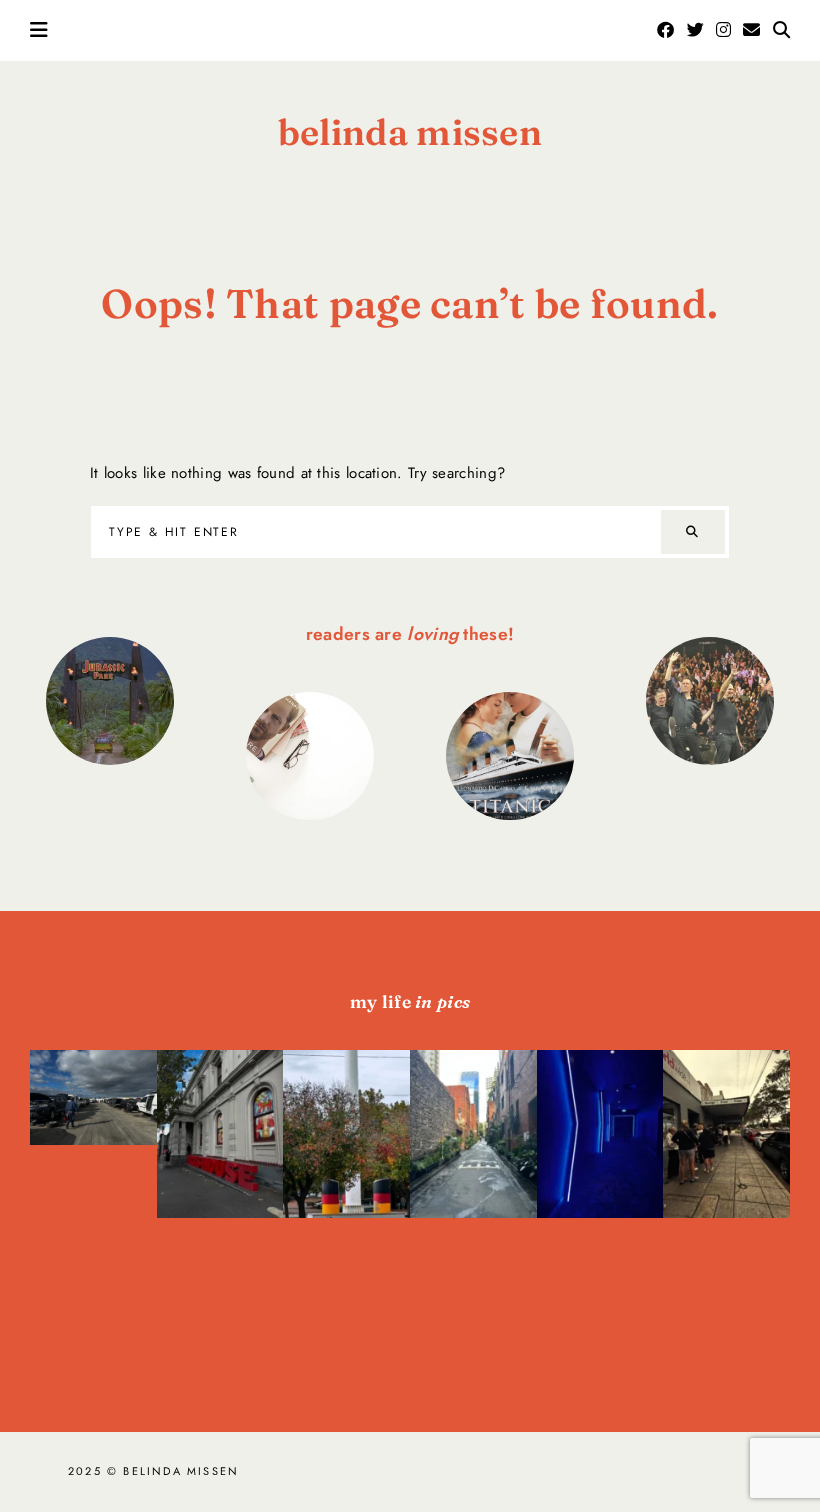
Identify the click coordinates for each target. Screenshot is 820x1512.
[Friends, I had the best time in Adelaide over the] (346, 1198)
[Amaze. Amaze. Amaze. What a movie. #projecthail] (600, 1198)
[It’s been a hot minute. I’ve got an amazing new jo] (93, 1161)
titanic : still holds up (510, 755)
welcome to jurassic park (110, 700)
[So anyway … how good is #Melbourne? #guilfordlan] (473, 1198)
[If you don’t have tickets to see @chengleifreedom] (220, 1198)
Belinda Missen (410, 132)
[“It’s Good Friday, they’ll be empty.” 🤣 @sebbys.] (726, 1198)
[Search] (693, 532)
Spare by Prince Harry (310, 755)
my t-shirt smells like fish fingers (709, 701)
